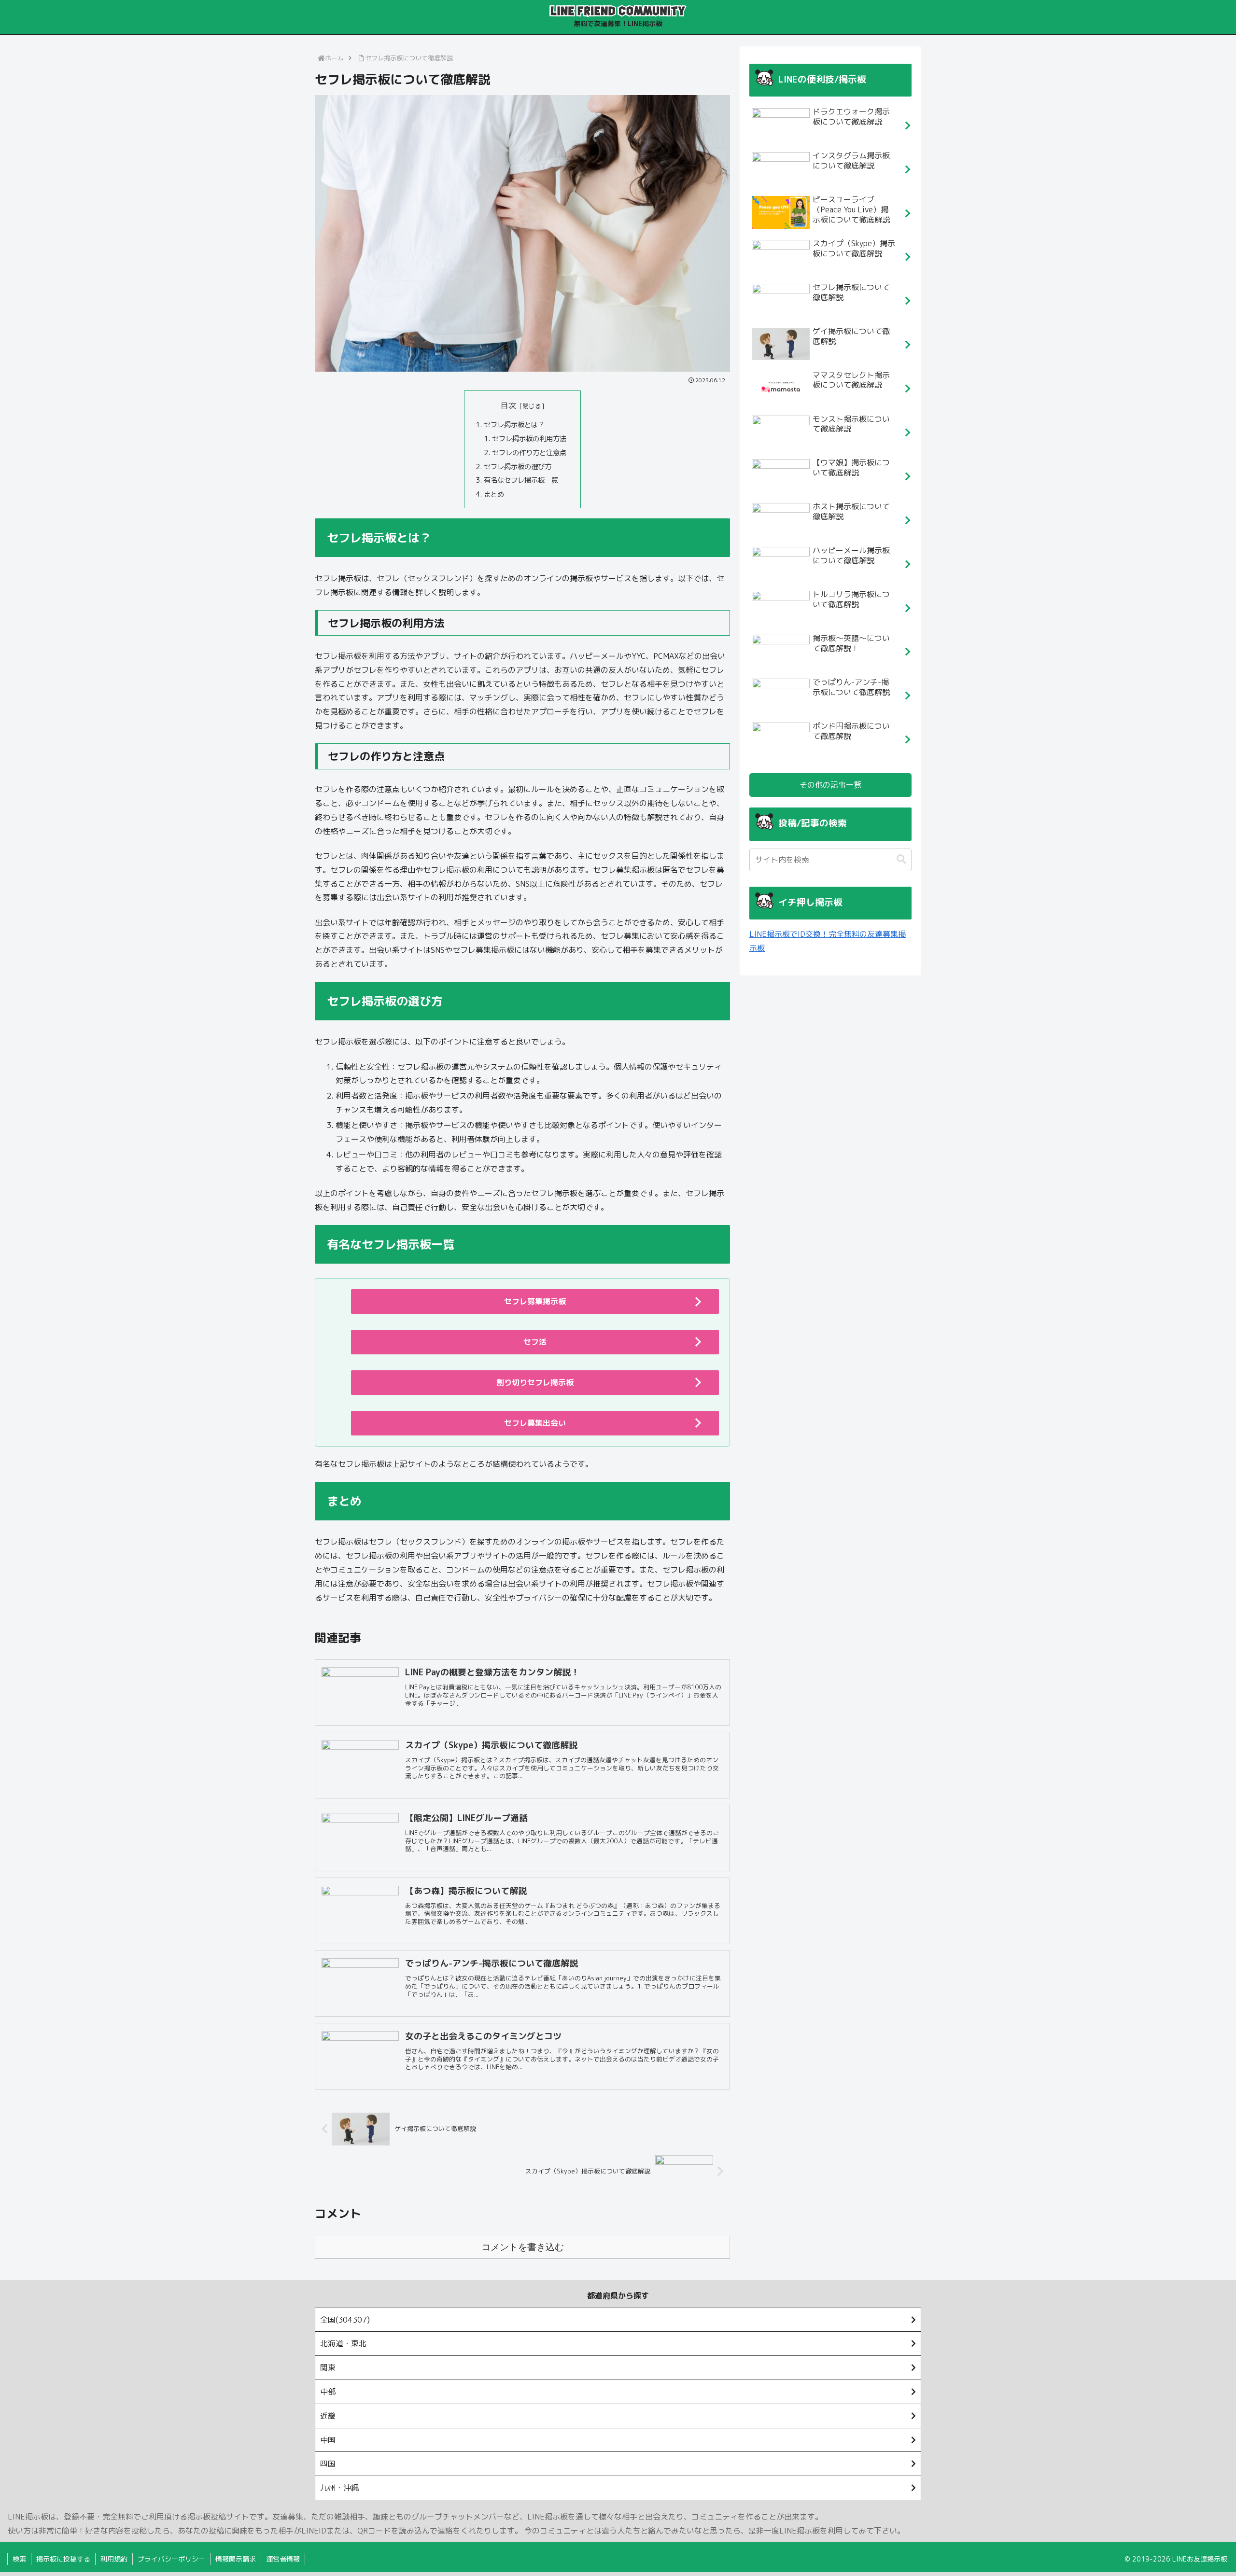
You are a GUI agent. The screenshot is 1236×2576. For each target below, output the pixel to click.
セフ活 (535, 1342)
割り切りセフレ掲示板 (535, 1382)
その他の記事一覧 (830, 785)
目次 (508, 405)
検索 (19, 2559)
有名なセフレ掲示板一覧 (521, 480)
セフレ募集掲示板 (535, 1301)
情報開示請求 (236, 2559)
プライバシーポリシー (171, 2559)
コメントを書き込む (523, 2247)
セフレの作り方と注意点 (529, 453)
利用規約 (114, 2559)
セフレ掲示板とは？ (514, 425)
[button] (901, 859)
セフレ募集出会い (535, 1423)
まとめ (494, 494)
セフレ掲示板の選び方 (518, 467)
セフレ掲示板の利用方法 (529, 439)
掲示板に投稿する (63, 2559)
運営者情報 (283, 2559)
